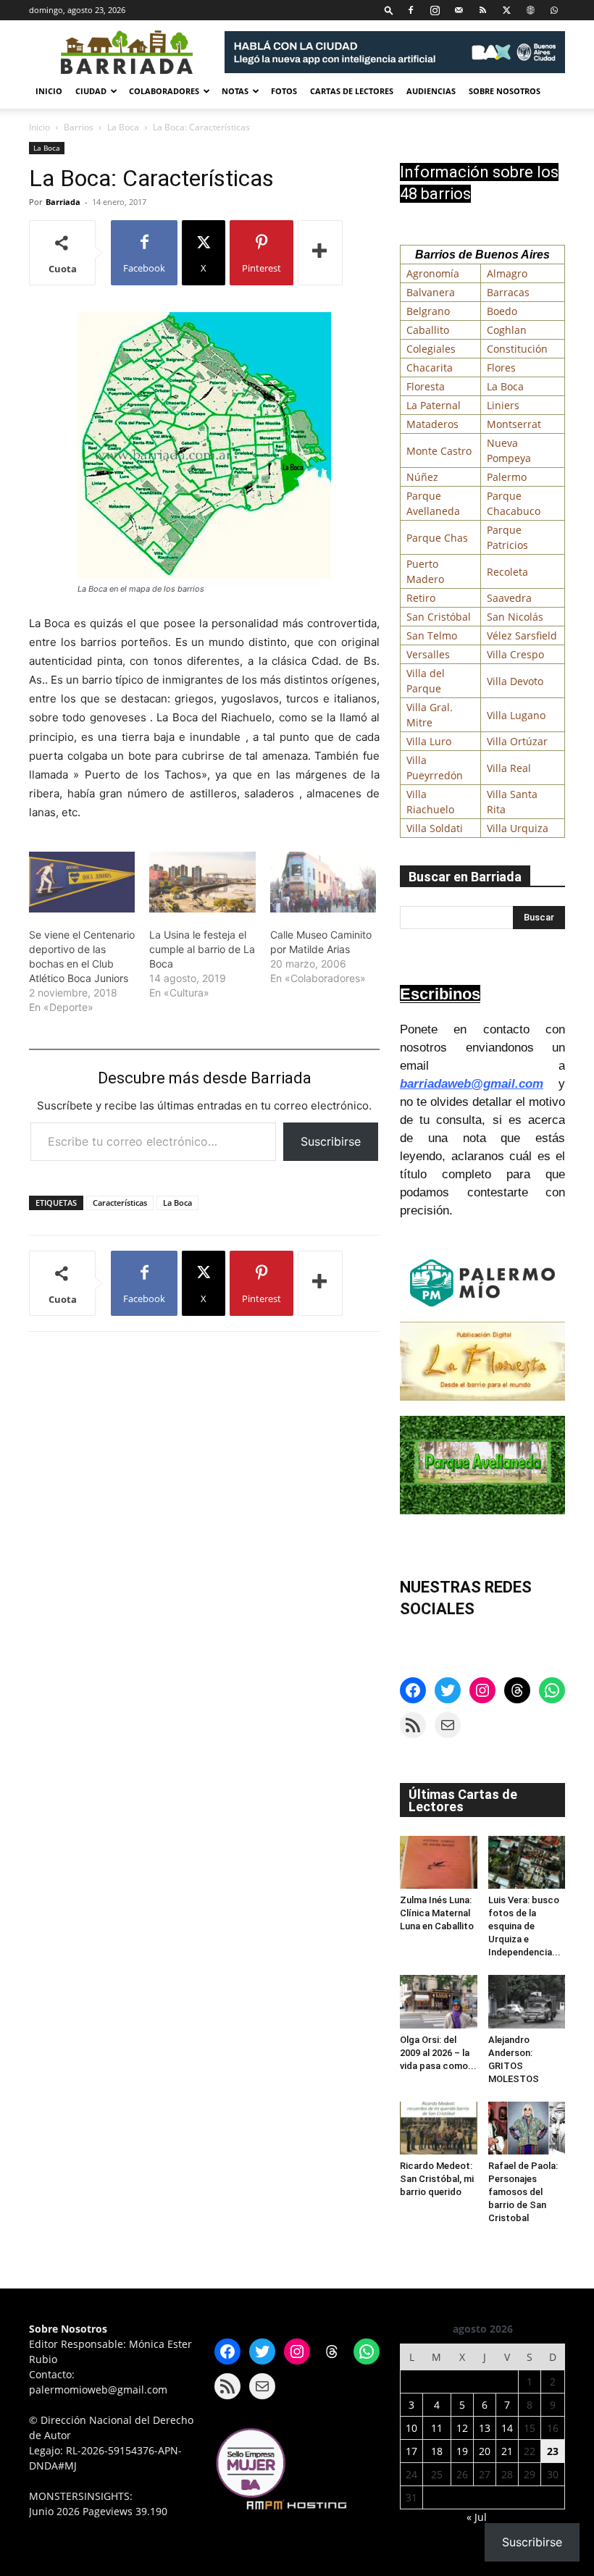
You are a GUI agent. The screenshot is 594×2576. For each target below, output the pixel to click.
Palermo (507, 477)
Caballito (428, 330)
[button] (389, 10)
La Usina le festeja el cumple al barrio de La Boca (202, 949)
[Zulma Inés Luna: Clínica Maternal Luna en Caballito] (439, 1862)
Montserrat (514, 424)
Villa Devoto (515, 681)
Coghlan (507, 330)
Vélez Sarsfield (522, 635)
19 (462, 2451)
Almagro (507, 273)
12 (462, 2428)
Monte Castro (439, 451)
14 (507, 2428)
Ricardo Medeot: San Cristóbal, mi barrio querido (437, 2179)
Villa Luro (429, 741)
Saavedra (509, 598)
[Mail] (459, 10)
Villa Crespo (515, 654)
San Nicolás (515, 617)
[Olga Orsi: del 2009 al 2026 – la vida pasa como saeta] (439, 2001)
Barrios (79, 127)
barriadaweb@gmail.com (472, 1084)
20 (485, 2451)
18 (437, 2451)
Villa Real (509, 768)
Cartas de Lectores (352, 91)
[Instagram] (435, 10)
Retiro (421, 598)
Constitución (517, 349)
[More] (320, 253)
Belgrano (428, 311)
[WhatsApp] (554, 10)
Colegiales (431, 349)
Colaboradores (164, 91)
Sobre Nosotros (505, 91)
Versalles (428, 654)
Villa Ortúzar (517, 741)
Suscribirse (331, 1141)
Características (120, 1203)
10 (411, 2428)
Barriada (63, 202)
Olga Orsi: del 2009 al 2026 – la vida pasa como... (438, 2053)
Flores (501, 368)
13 (485, 2428)
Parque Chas (437, 538)
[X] (506, 10)
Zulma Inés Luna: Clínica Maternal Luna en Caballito (437, 1913)
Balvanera (431, 292)
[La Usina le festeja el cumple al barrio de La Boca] (202, 882)
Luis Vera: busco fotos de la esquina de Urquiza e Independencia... (524, 1926)
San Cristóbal (439, 617)
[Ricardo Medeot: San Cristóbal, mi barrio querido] (439, 2128)
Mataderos (432, 424)
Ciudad (91, 91)
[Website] (530, 10)
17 (411, 2451)
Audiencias (431, 91)
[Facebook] (411, 10)
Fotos (284, 91)
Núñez (422, 477)
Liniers (503, 405)
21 (507, 2451)
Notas (235, 91)
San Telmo (432, 635)
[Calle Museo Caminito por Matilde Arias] (323, 882)
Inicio (49, 91)
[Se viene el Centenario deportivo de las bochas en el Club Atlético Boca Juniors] (82, 882)
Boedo (502, 311)
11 (437, 2428)
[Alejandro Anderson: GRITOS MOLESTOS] (527, 2001)
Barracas (508, 292)
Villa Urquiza (518, 828)
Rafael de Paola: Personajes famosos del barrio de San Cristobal (523, 2192)
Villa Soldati (435, 828)
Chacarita (430, 368)
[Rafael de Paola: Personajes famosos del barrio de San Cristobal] (527, 2128)
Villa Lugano (516, 715)
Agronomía (433, 273)
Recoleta (507, 572)
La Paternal (434, 405)
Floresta (426, 386)
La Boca (123, 127)
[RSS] (482, 10)
